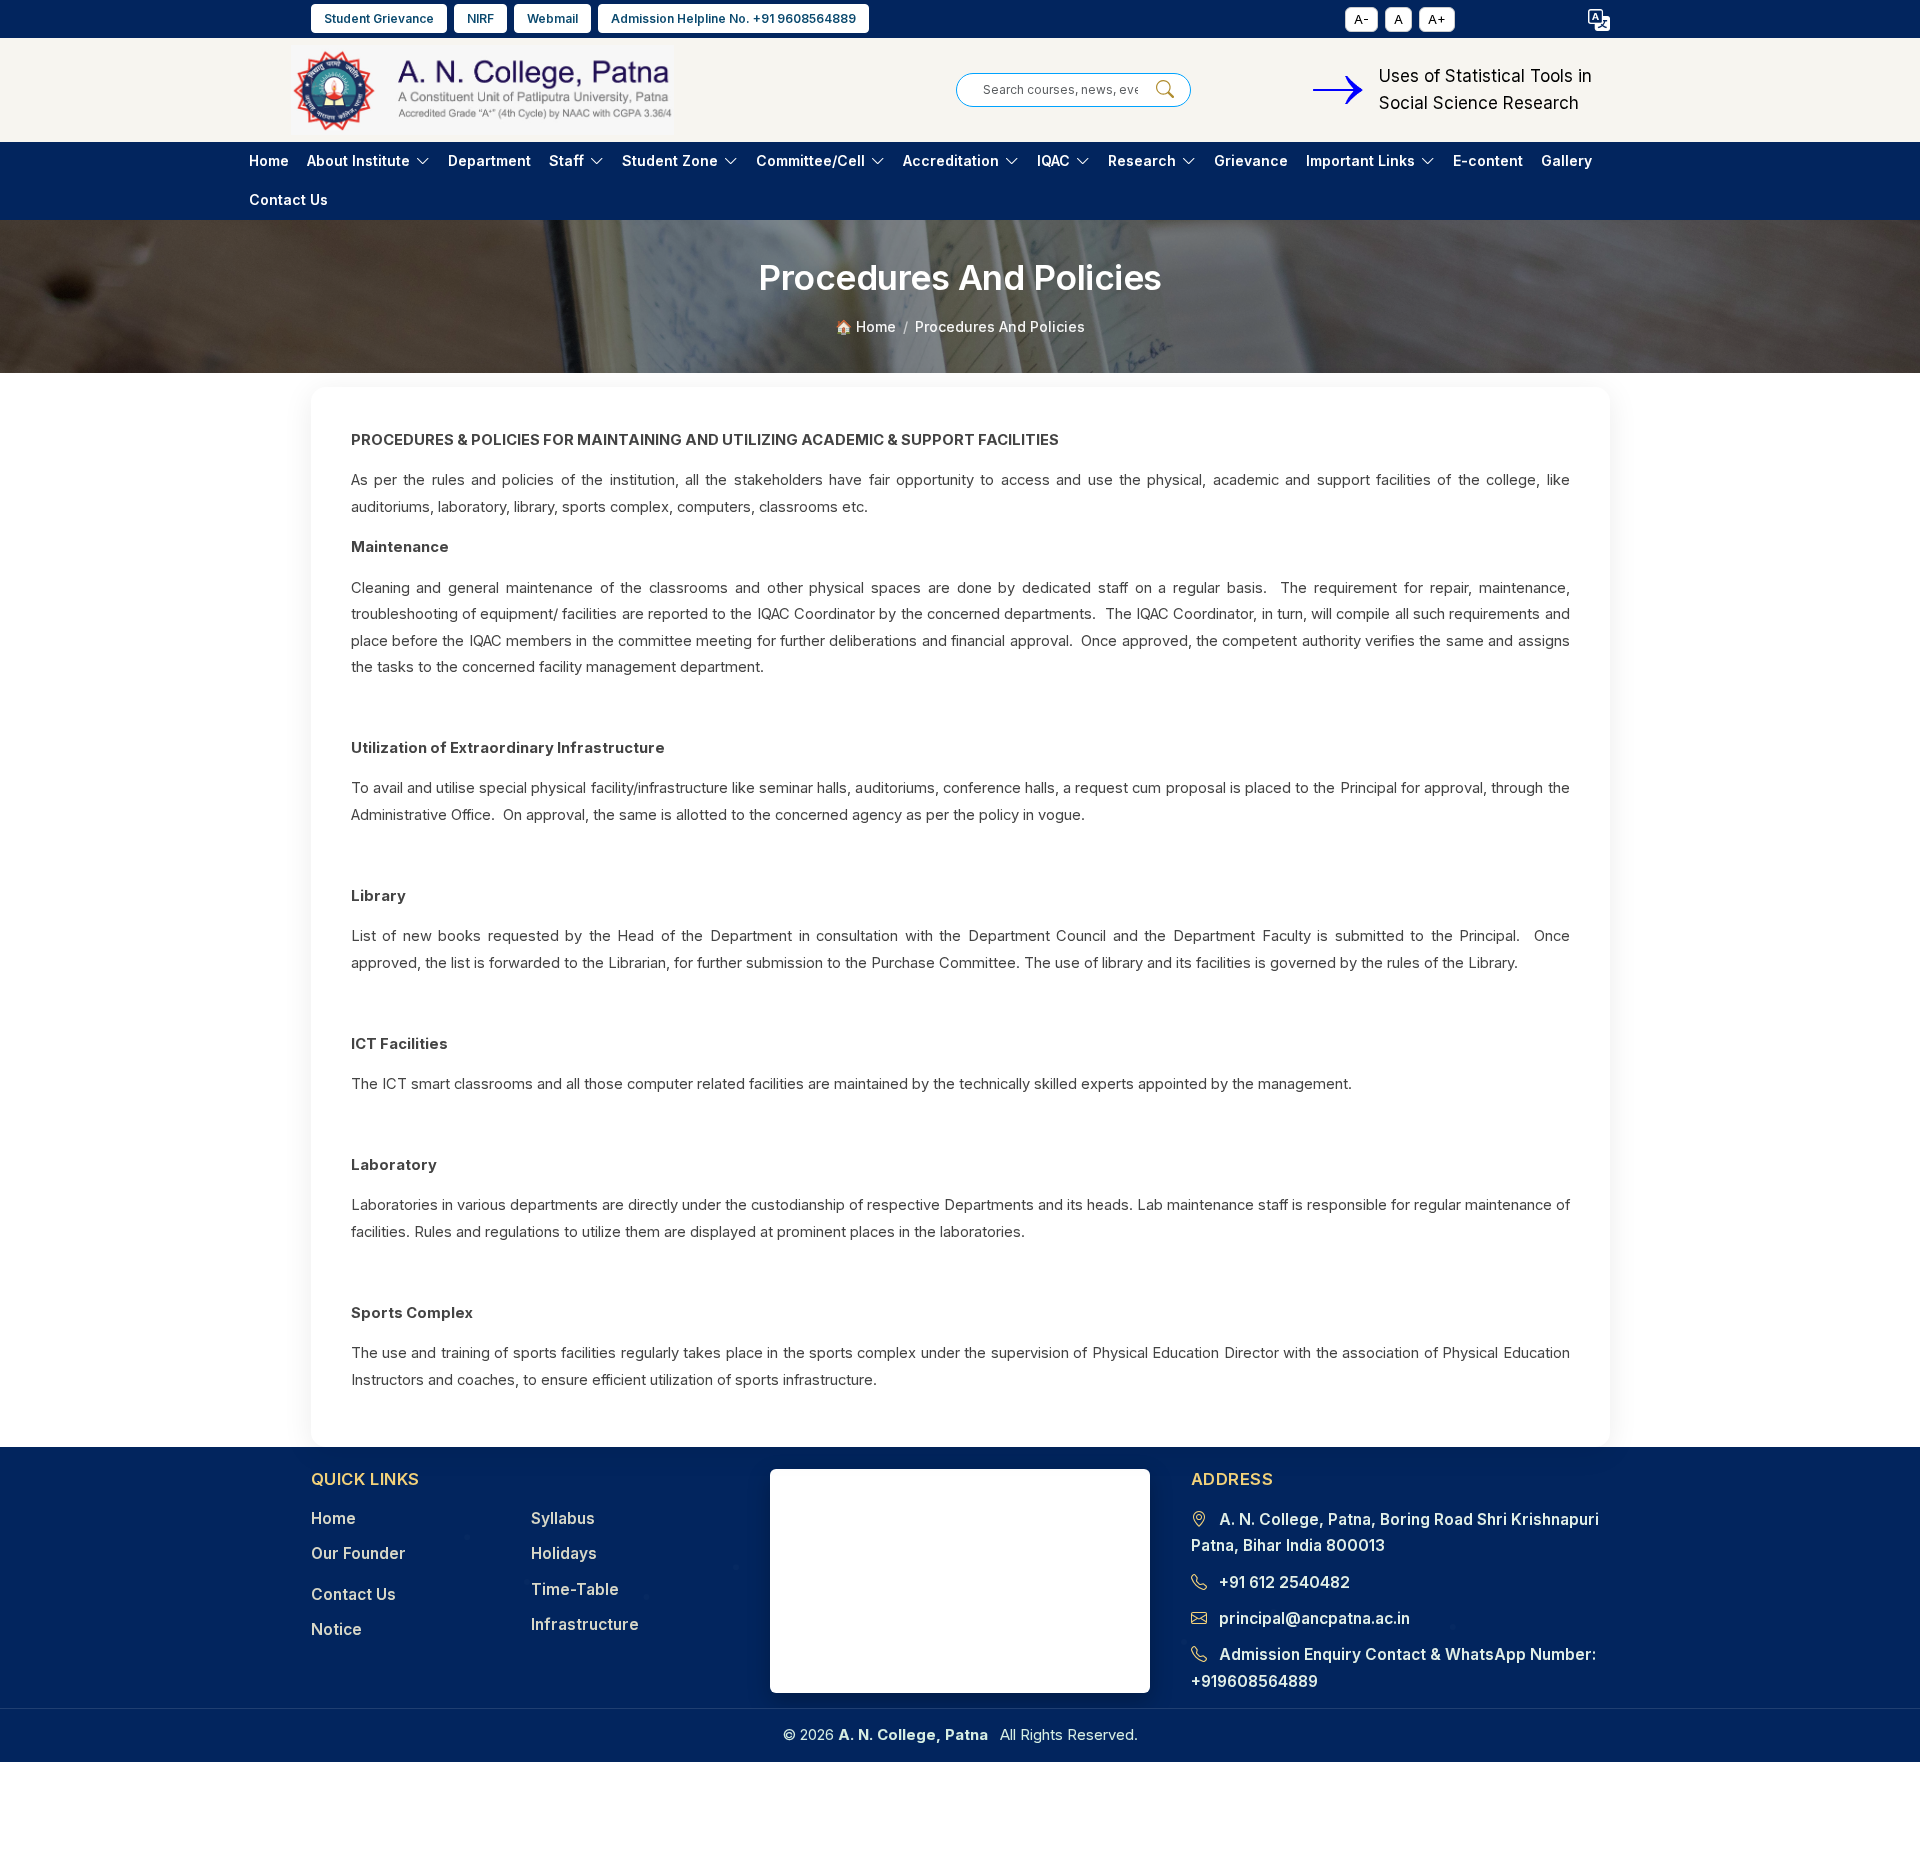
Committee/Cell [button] (810, 160)
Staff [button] (566, 160)
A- (1361, 19)
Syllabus (563, 1518)
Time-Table (575, 1589)
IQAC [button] (1053, 160)
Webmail (552, 18)
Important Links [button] (1360, 160)
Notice (336, 1629)
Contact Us (288, 199)
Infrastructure (585, 1624)
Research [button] (1142, 160)
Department (489, 160)
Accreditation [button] (951, 160)
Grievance (1251, 160)
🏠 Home (865, 326)
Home (269, 160)
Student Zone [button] (670, 160)
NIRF (480, 18)
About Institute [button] (358, 160)
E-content (1488, 160)
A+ (1437, 19)
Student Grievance (379, 18)
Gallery (1566, 160)
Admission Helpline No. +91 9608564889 (733, 18)
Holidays (564, 1553)
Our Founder (358, 1553)
